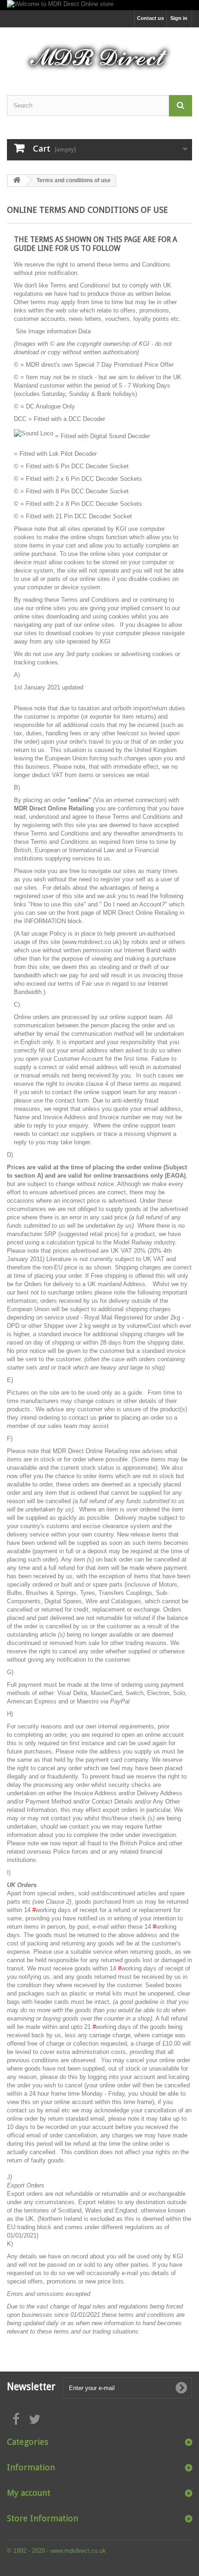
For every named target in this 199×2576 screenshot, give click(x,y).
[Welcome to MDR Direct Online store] (99, 5)
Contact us (150, 18)
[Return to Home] (17, 181)
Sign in (179, 18)
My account (29, 2493)
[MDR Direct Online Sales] (99, 53)
